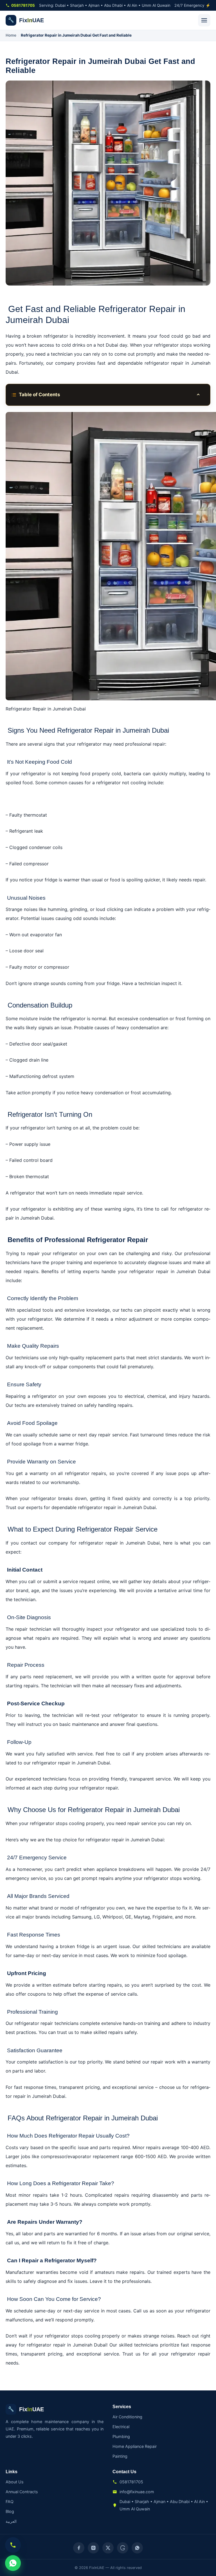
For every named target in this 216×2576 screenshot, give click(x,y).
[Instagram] (93, 2548)
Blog (10, 2511)
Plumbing (121, 2436)
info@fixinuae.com (137, 2492)
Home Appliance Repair (135, 2446)
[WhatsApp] (137, 2548)
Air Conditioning (127, 2417)
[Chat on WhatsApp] (13, 2563)
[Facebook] (79, 2548)
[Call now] (13, 2545)
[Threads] (123, 2548)
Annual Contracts (22, 2492)
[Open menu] (204, 20)
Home (11, 35)
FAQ (10, 2502)
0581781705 (23, 5)
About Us (15, 2482)
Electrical (121, 2427)
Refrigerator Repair (75, 2183)
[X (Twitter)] (108, 2548)
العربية (11, 2521)
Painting (120, 2456)
